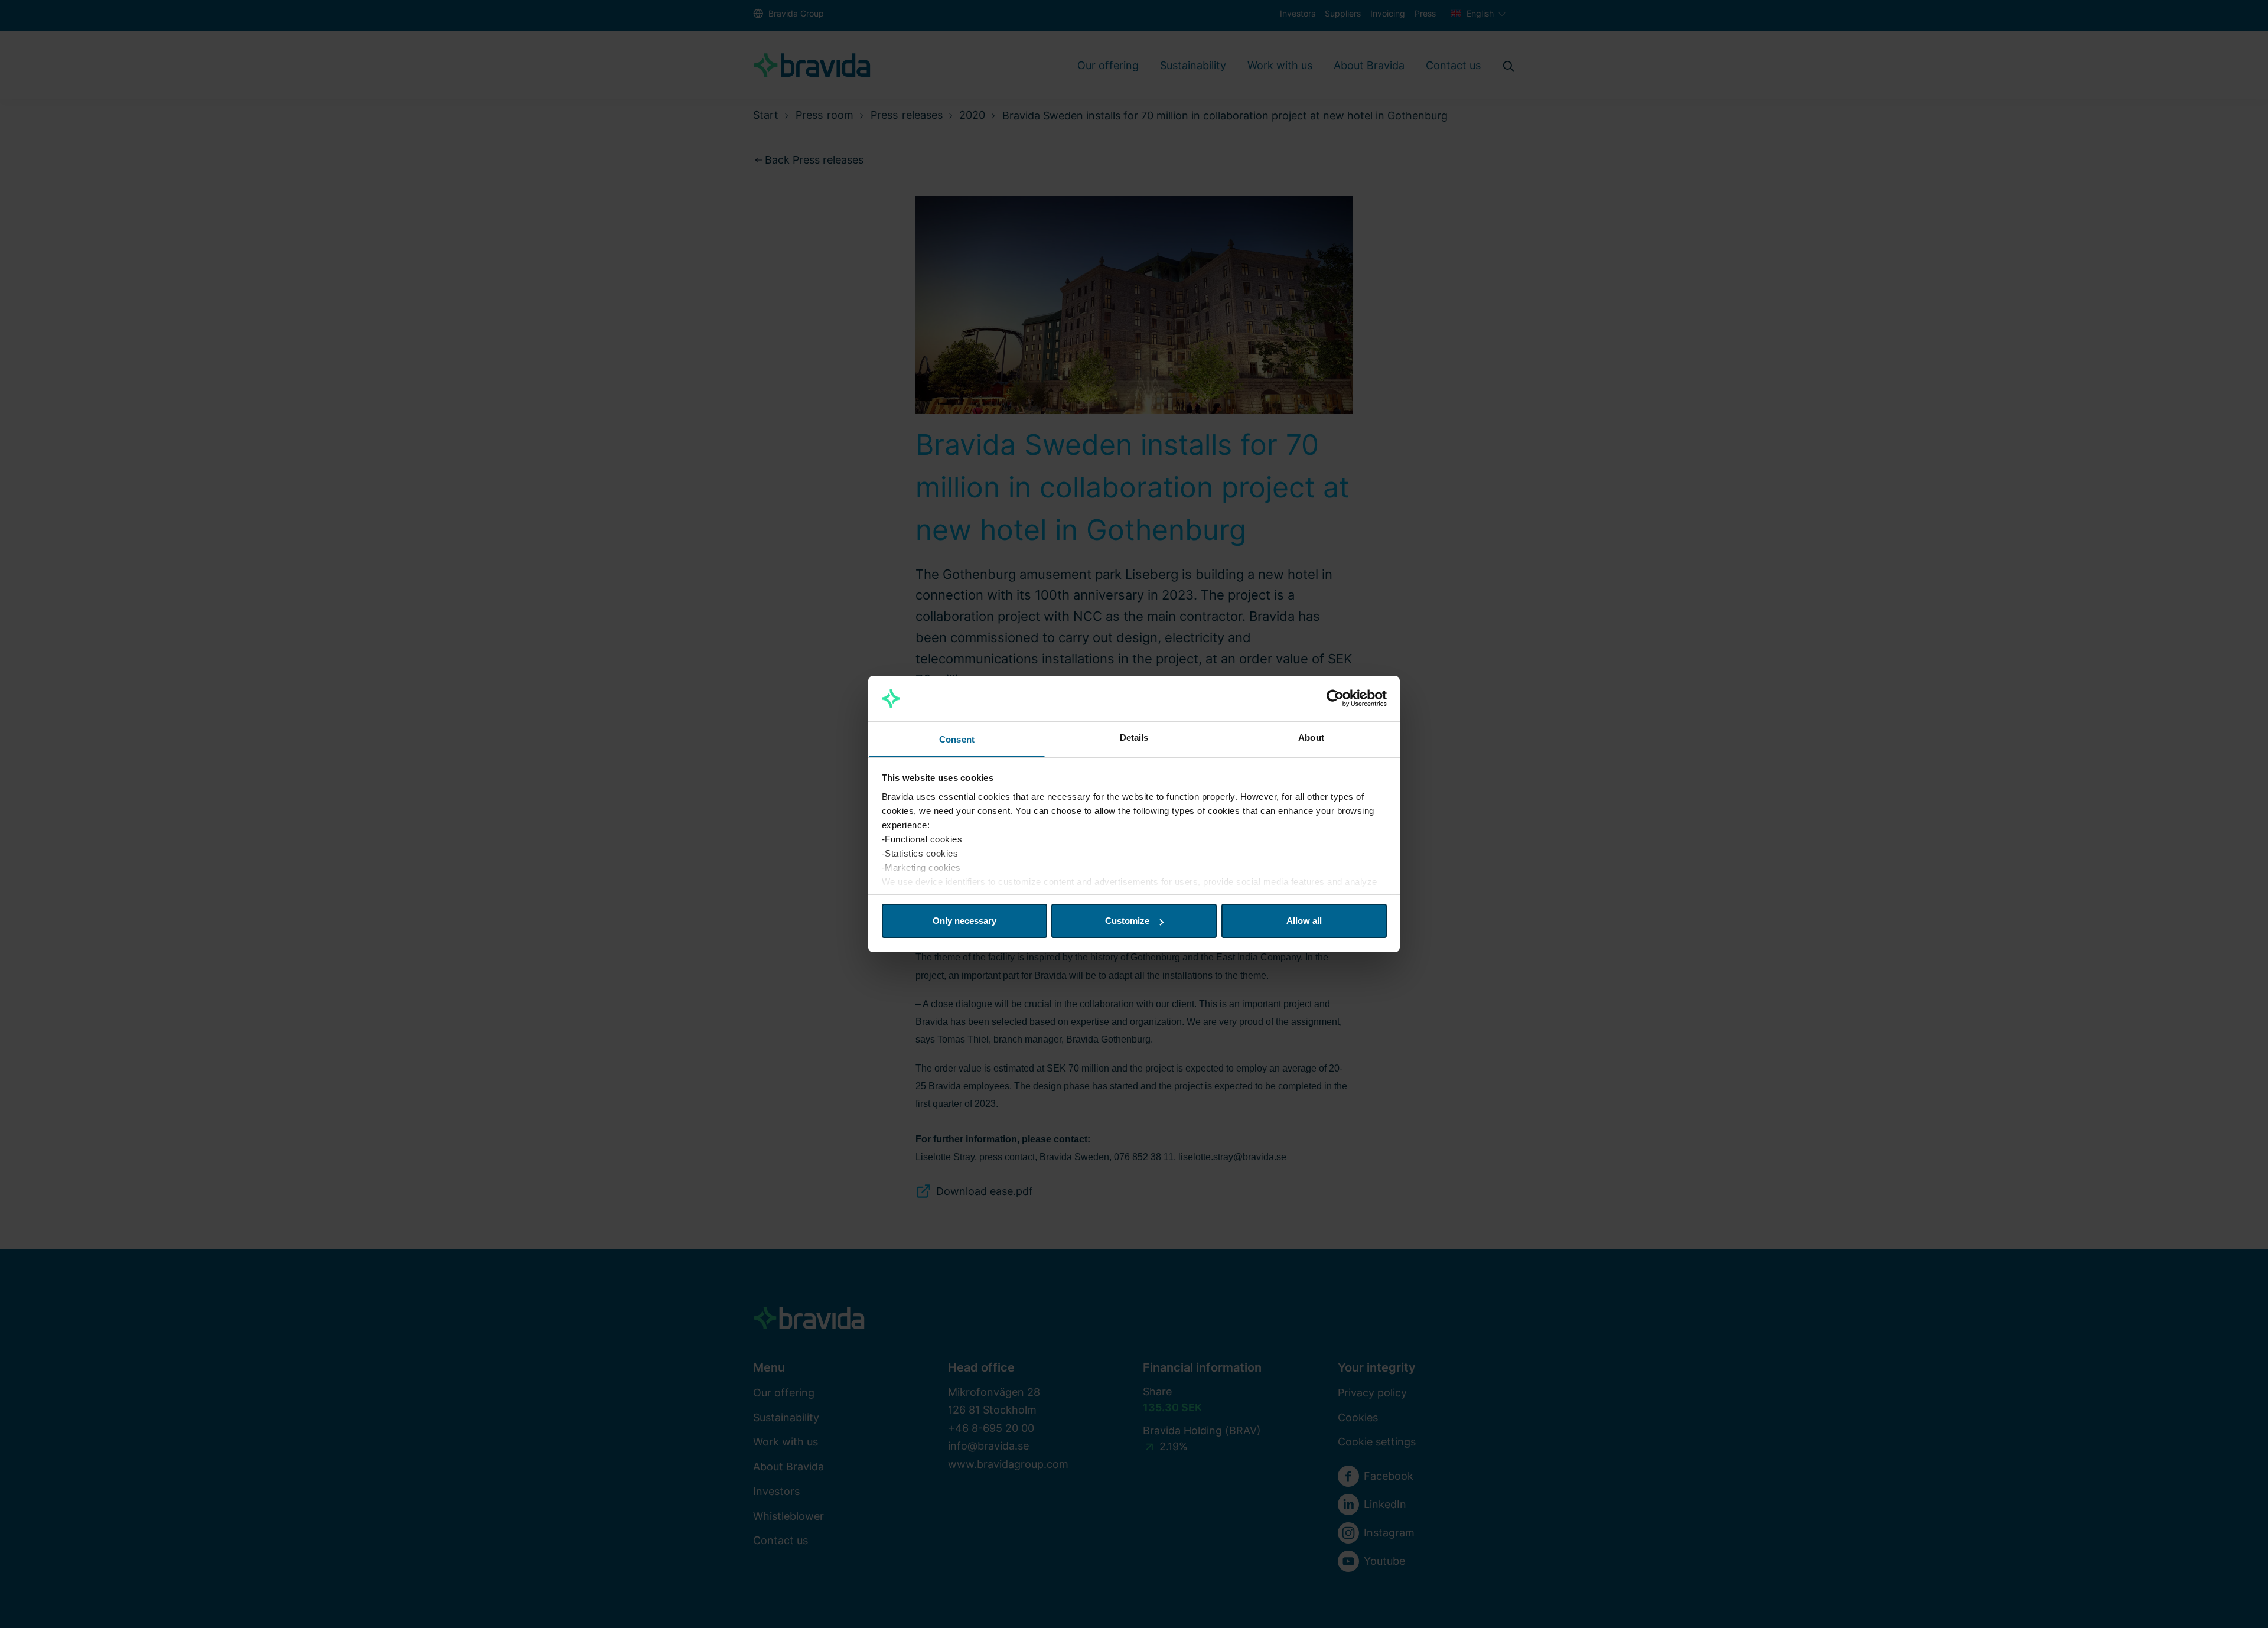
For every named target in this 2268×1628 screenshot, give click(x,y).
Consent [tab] (957, 739)
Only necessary (964, 921)
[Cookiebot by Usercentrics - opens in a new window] (1335, 699)
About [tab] (1311, 738)
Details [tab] (1134, 738)
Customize (1127, 921)
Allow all (1304, 921)
